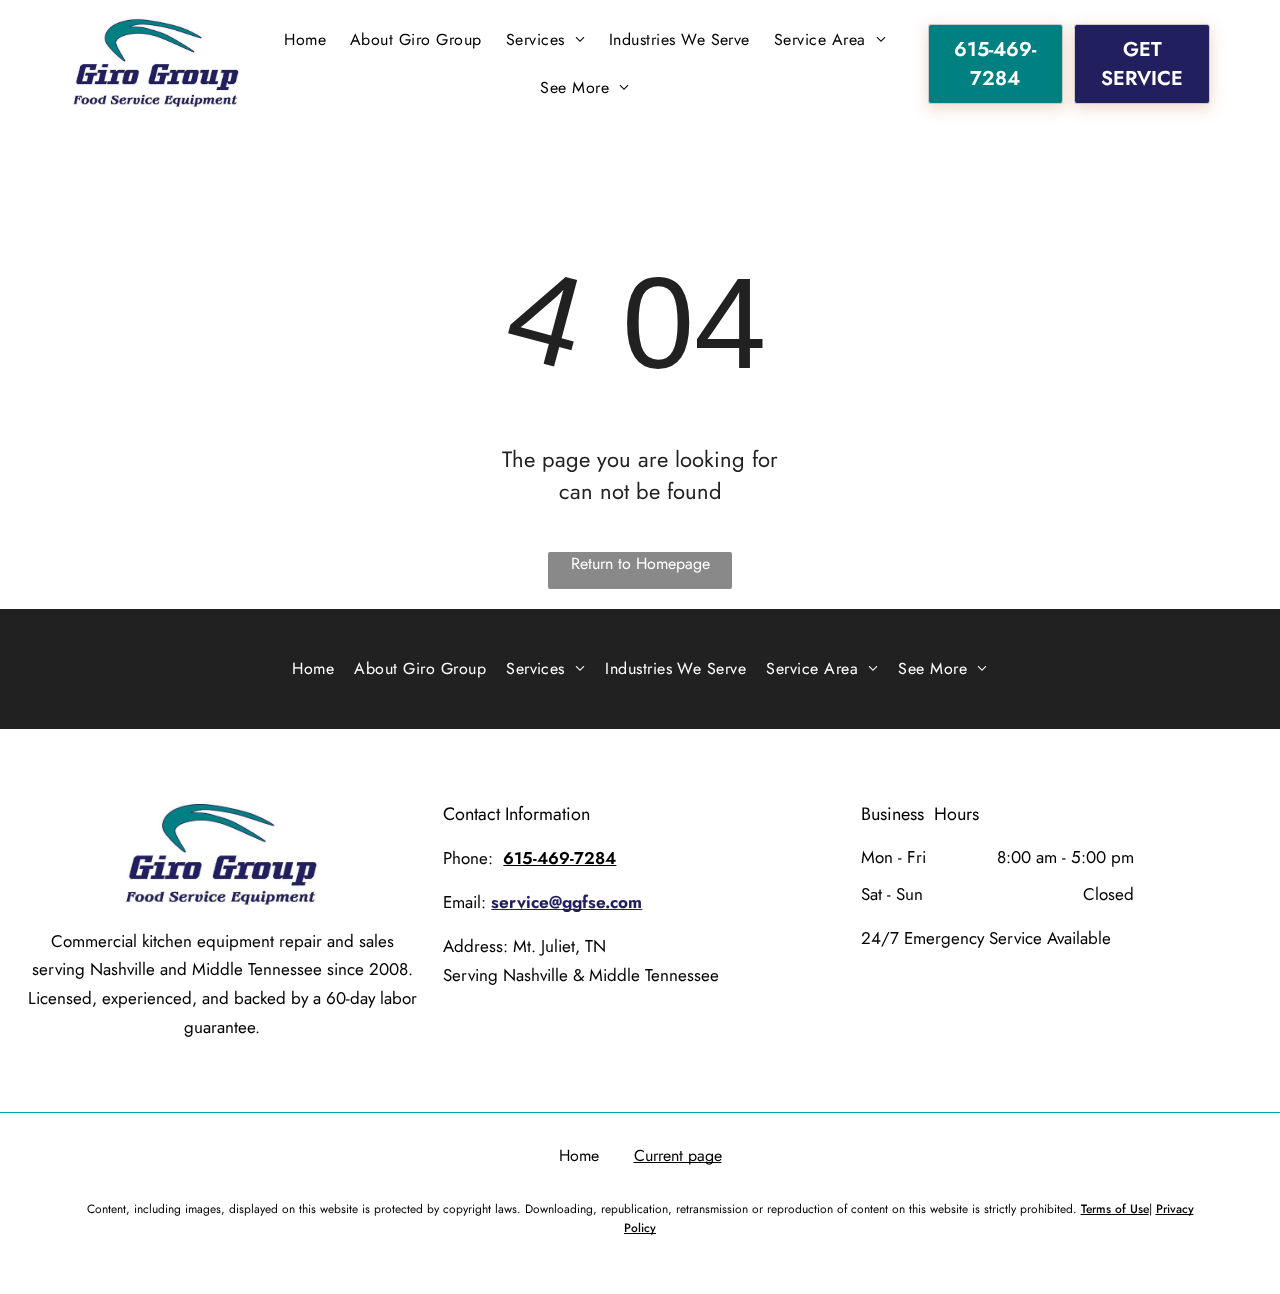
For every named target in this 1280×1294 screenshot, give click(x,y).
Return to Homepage (640, 563)
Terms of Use (1115, 1209)
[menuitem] (305, 40)
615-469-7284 (559, 858)
